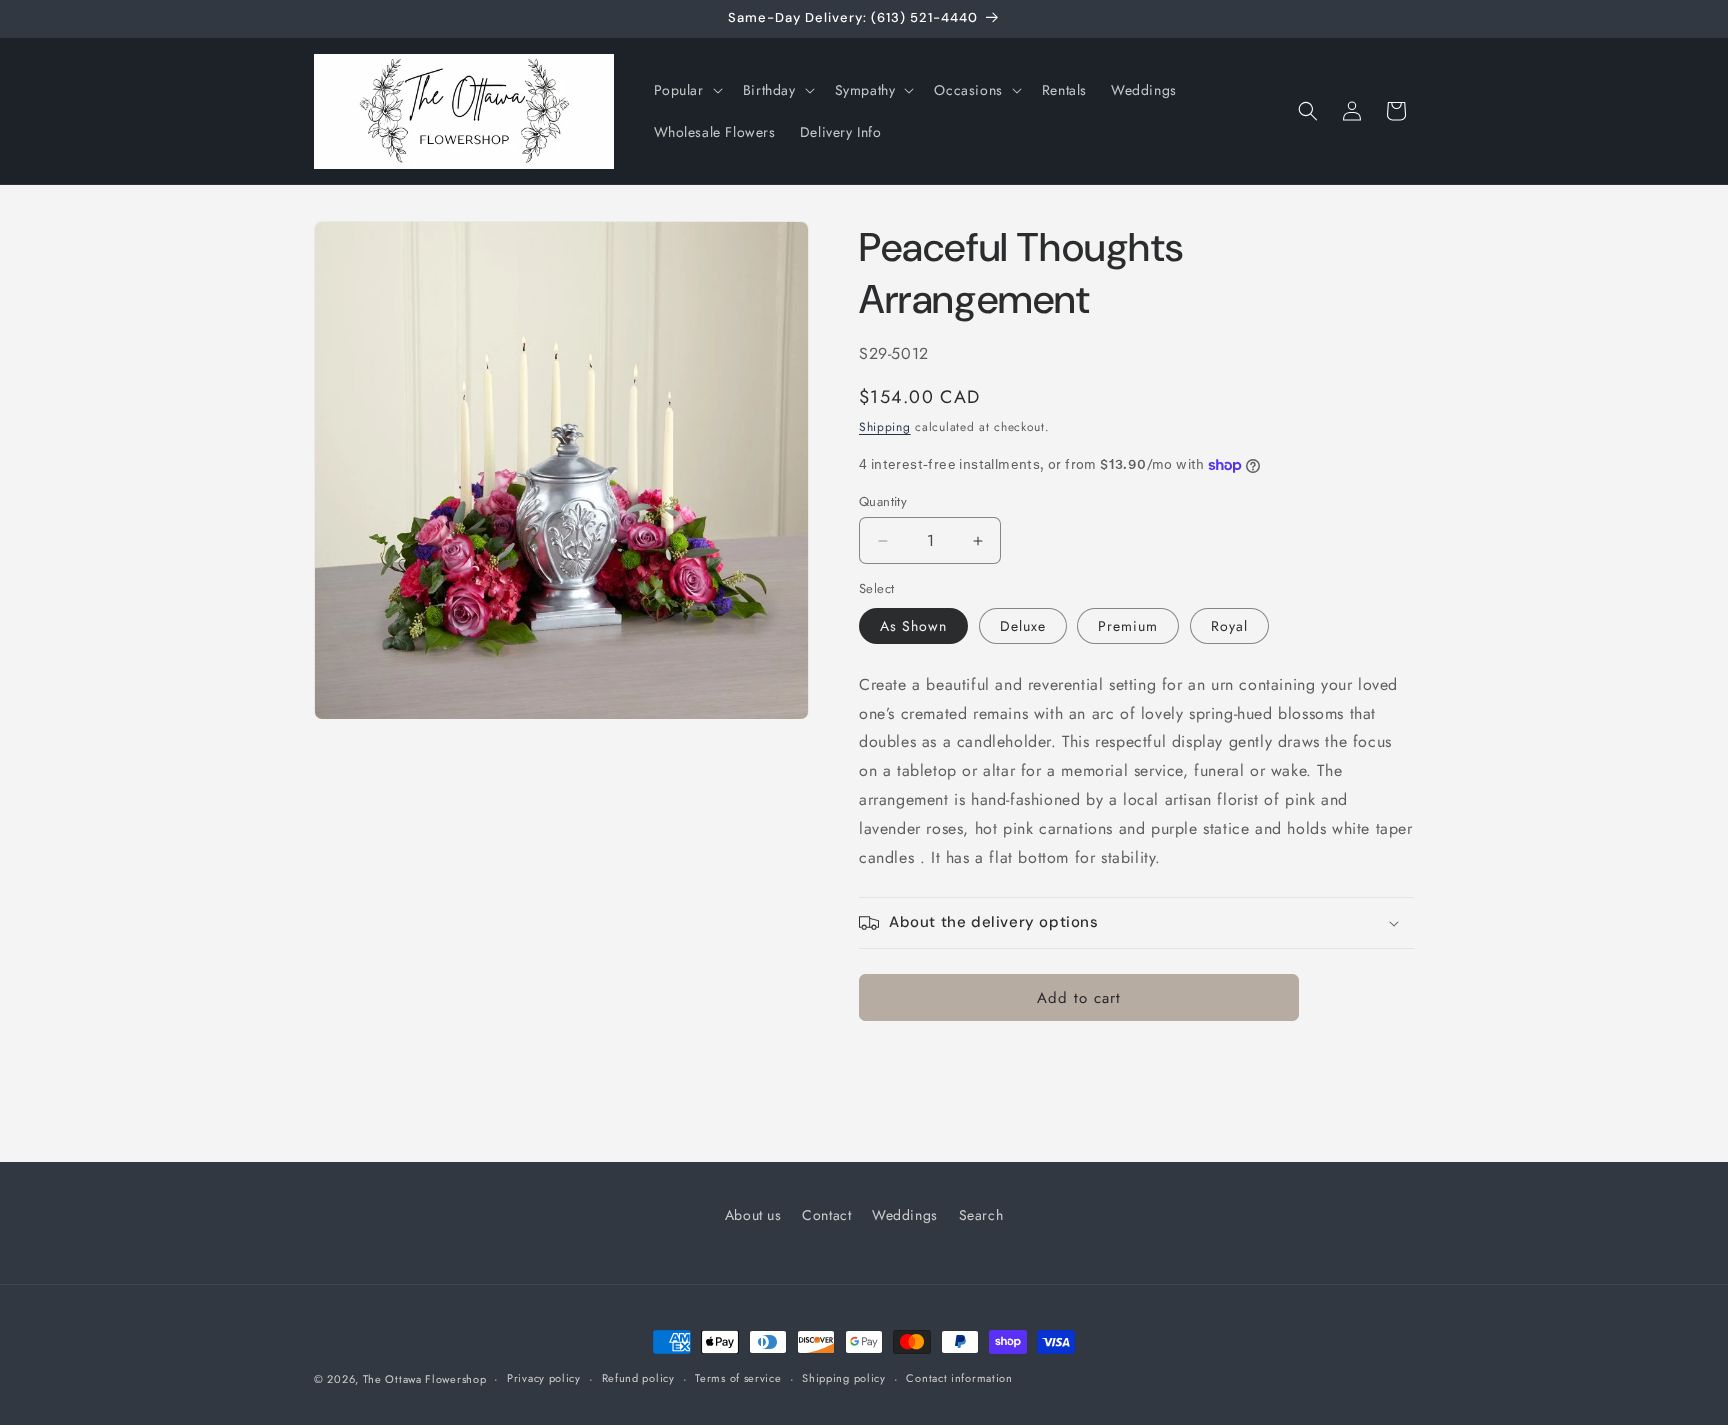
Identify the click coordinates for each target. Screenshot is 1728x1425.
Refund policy (638, 1378)
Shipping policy (844, 1378)
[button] (686, 90)
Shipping (885, 427)
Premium (1128, 626)
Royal (1229, 626)
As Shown (913, 626)
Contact (826, 1215)
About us (753, 1215)
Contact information (959, 1378)
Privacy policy (544, 1378)
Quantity (883, 501)
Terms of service (738, 1378)
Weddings (905, 1215)
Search (981, 1215)
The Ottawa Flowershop (425, 1379)
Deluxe (1023, 626)
